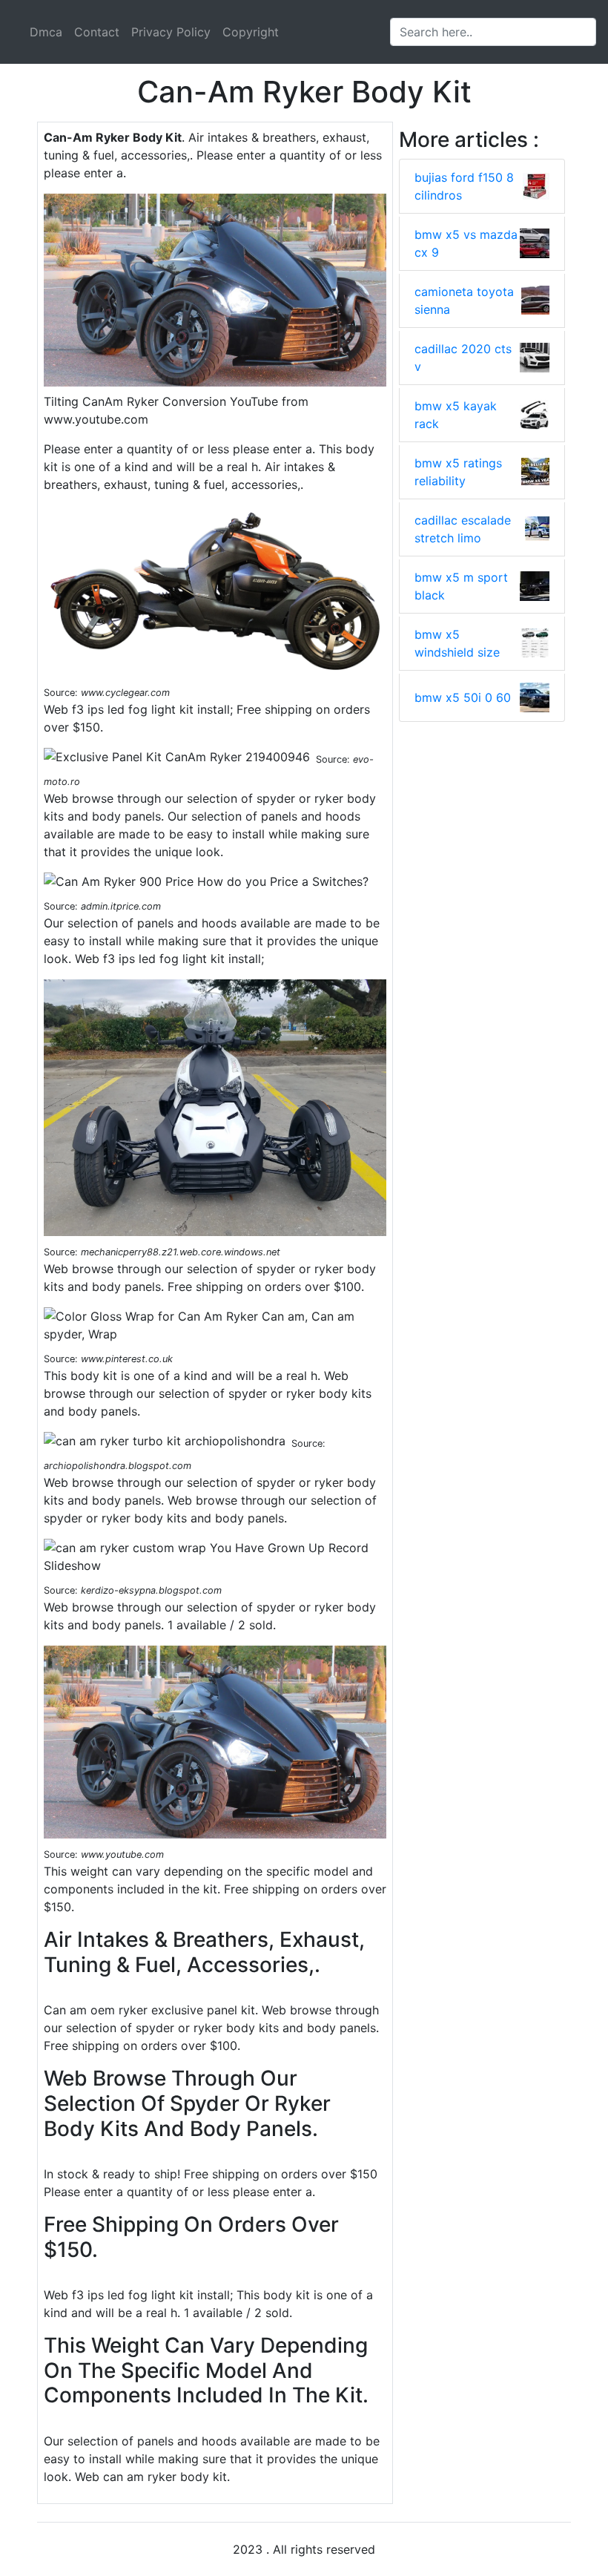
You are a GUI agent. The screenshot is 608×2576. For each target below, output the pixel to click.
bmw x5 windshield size (457, 643)
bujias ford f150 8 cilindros (464, 186)
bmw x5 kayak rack (456, 415)
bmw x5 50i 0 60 (463, 697)
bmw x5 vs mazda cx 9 (466, 243)
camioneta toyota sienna (464, 300)
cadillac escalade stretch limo (463, 529)
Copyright (251, 32)
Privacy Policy (171, 32)
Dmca (46, 32)
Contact (97, 32)
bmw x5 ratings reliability (458, 472)
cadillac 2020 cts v (463, 358)
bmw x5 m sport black (461, 586)
